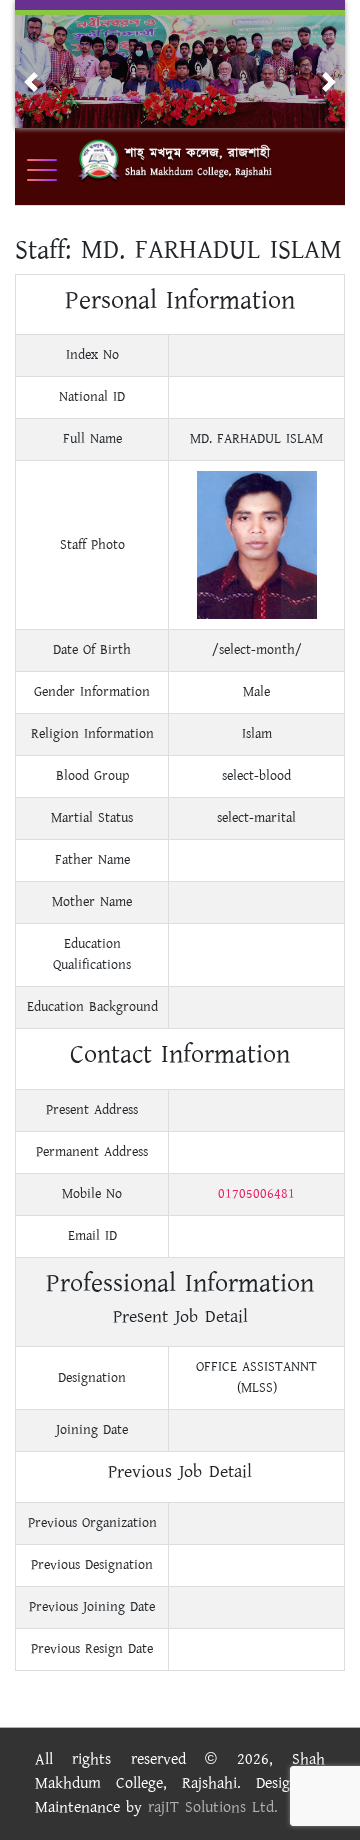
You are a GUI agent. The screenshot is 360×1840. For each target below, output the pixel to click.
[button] (31, 82)
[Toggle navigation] (55, 170)
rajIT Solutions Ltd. (213, 1807)
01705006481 (256, 1194)
